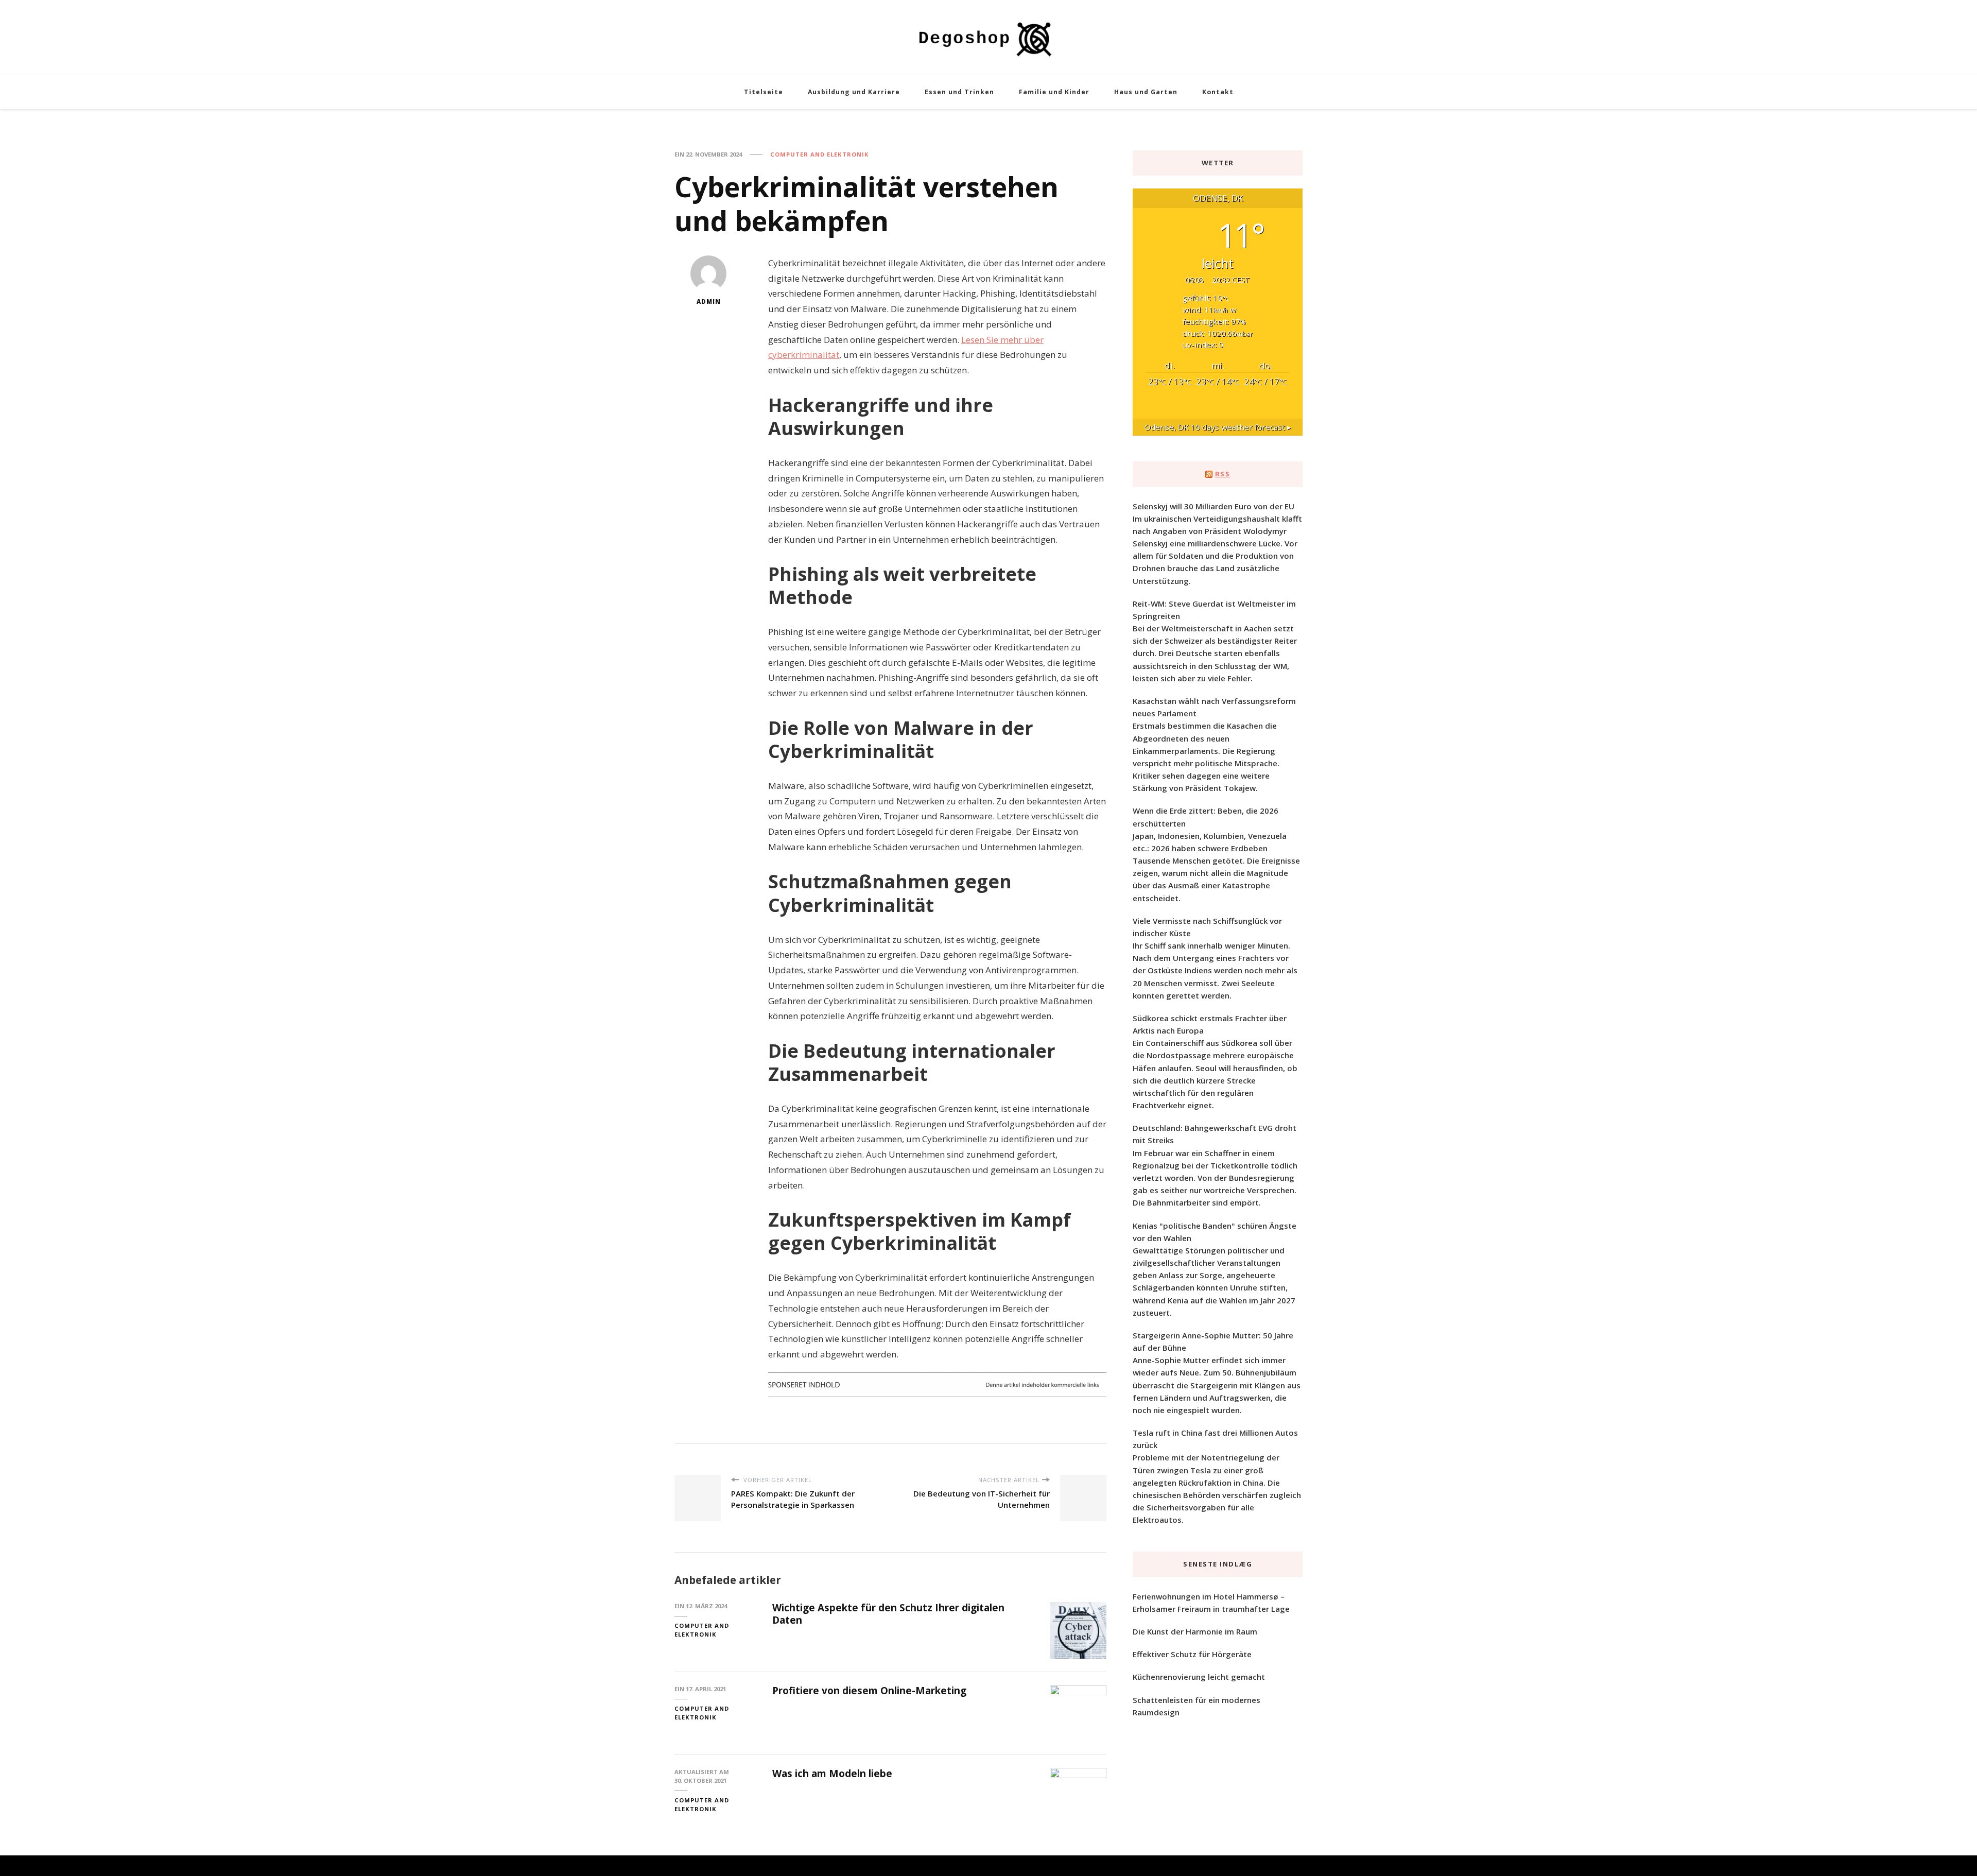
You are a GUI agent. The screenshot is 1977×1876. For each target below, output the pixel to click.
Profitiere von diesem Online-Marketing (869, 1691)
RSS (1223, 474)
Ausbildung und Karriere (854, 92)
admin (709, 302)
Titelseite (764, 92)
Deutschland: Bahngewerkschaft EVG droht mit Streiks (1215, 1134)
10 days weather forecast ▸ (1218, 427)
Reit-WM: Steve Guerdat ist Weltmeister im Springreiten (1214, 610)
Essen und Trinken (959, 92)
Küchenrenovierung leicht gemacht (1199, 1677)
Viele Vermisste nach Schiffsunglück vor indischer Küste (1207, 927)
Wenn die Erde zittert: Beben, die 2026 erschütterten (1206, 817)
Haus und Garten (1146, 92)
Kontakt (1218, 92)
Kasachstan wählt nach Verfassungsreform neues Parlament (1214, 707)
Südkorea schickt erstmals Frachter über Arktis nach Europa (1210, 1024)
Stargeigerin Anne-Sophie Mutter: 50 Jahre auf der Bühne (1213, 1341)
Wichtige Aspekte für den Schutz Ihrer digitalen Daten (888, 1614)
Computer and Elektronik (820, 154)
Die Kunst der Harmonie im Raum (1195, 1631)
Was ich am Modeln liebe (832, 1774)
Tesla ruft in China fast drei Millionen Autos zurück (1215, 1439)
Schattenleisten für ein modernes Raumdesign (1196, 1706)
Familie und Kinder (1054, 92)
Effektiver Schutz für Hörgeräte (1192, 1654)
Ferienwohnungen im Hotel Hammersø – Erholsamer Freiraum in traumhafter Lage (1211, 1603)
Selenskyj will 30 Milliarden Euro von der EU (1213, 506)
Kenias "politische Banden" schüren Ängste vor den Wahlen (1215, 1232)
